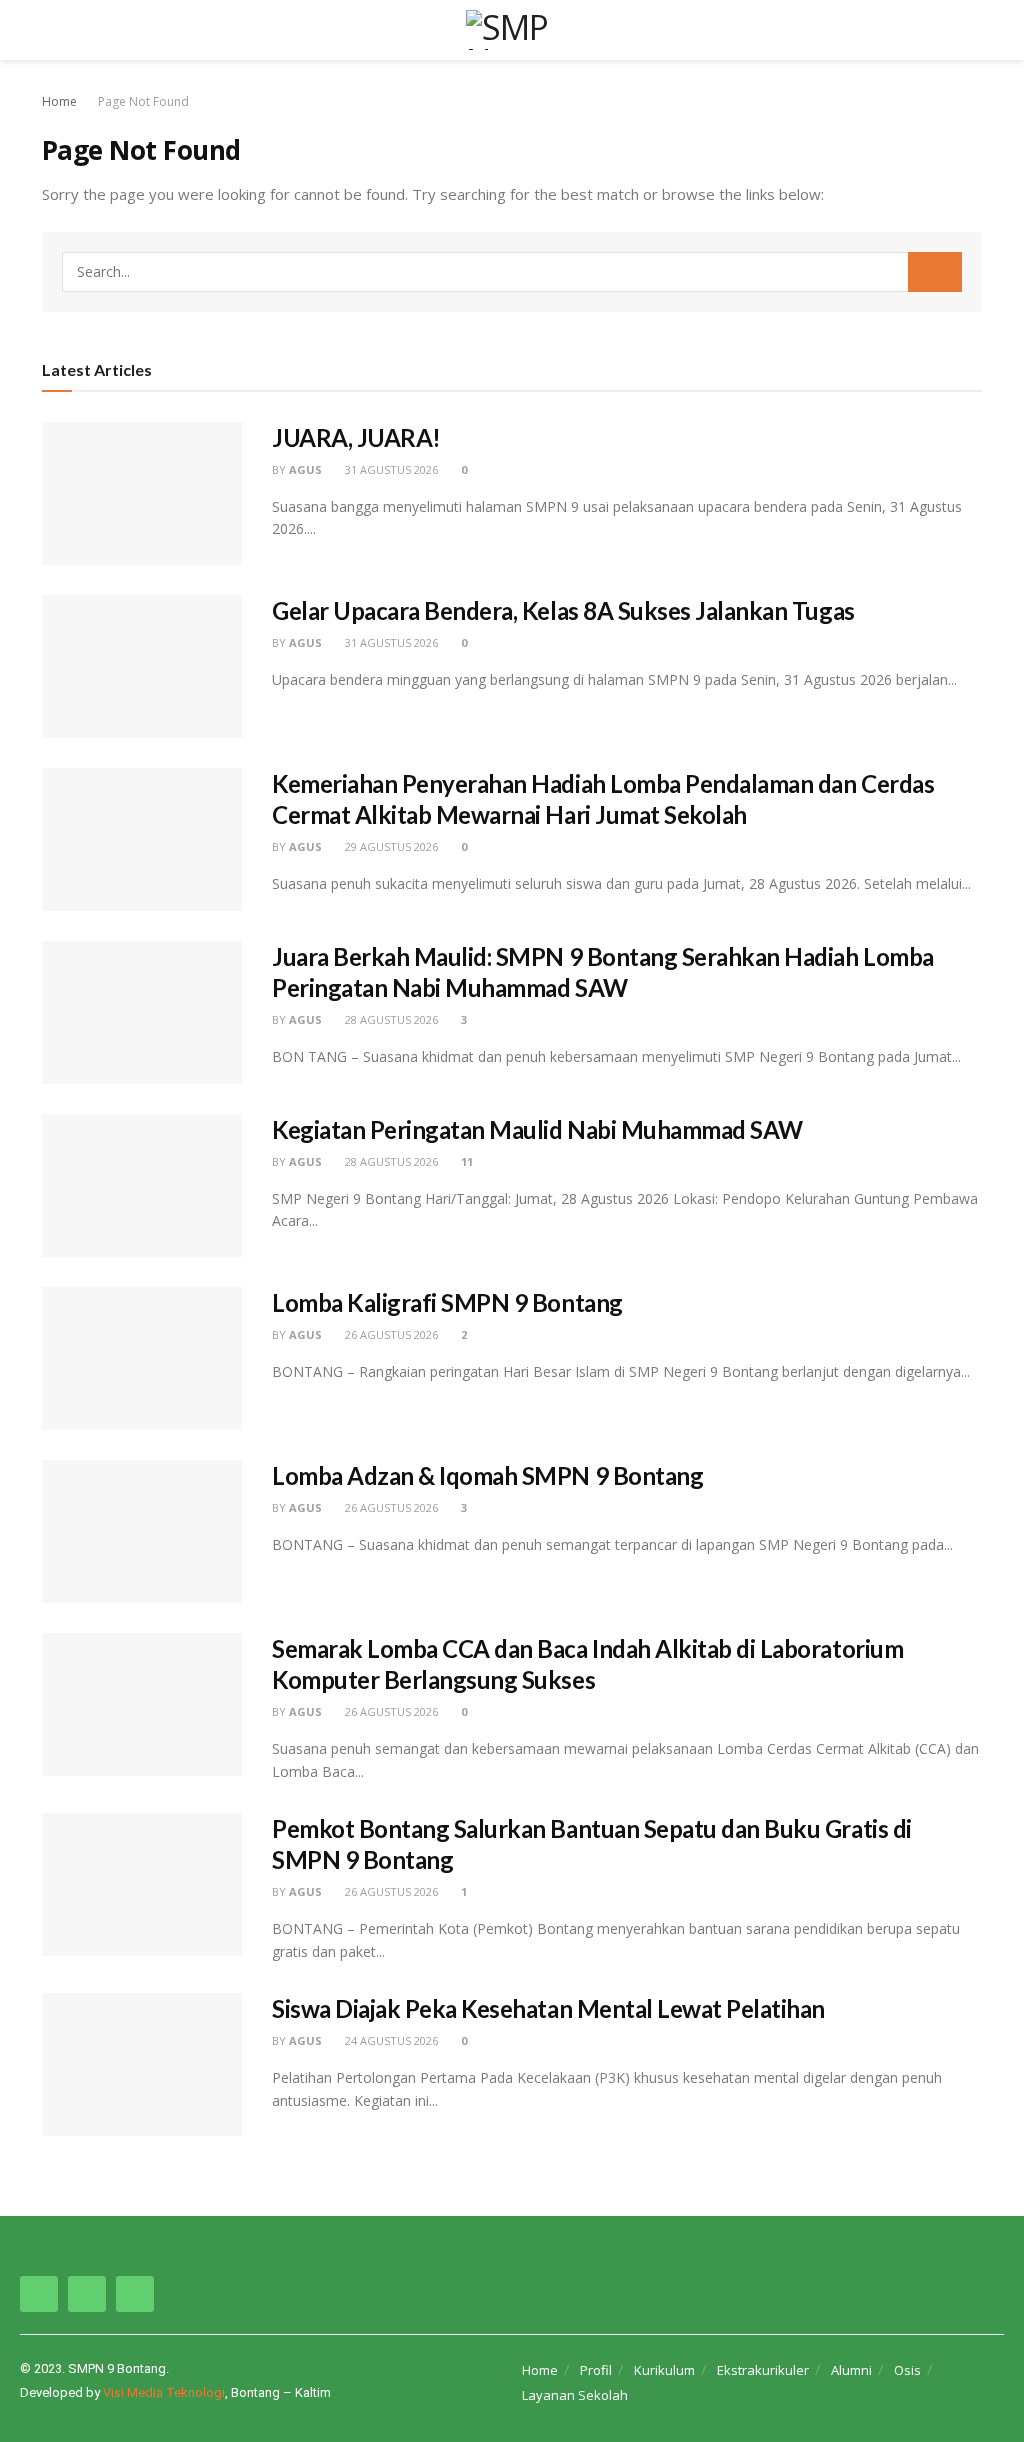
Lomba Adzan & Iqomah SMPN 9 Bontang (487, 1475)
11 (465, 1161)
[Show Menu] (50, 30)
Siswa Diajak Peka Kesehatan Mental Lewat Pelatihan (548, 2008)
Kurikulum (664, 2370)
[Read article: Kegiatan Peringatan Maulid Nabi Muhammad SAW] (142, 1185)
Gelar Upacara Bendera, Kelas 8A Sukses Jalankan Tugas (563, 610)
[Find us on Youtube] (135, 2294)
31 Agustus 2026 (390, 469)
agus (305, 469)
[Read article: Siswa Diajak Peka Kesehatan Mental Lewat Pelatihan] (142, 2064)
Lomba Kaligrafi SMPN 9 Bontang (447, 1302)
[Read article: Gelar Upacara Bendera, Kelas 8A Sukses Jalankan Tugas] (142, 666)
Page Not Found (143, 101)
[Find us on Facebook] (39, 2294)
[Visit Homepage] (512, 30)
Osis (907, 2370)
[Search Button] (973, 30)
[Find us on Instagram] (87, 2294)
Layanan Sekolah (575, 2395)
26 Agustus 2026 (390, 1334)
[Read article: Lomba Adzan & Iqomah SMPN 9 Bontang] (142, 1531)
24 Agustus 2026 (390, 2040)
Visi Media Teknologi (164, 2392)
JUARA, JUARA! (356, 437)
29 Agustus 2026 (390, 846)
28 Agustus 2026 (390, 1019)
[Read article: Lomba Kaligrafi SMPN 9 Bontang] (142, 1358)
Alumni (851, 2370)
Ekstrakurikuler (763, 2370)
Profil (596, 2370)
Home (59, 101)
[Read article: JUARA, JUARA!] (142, 493)
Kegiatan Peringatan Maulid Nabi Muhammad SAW (537, 1129)
